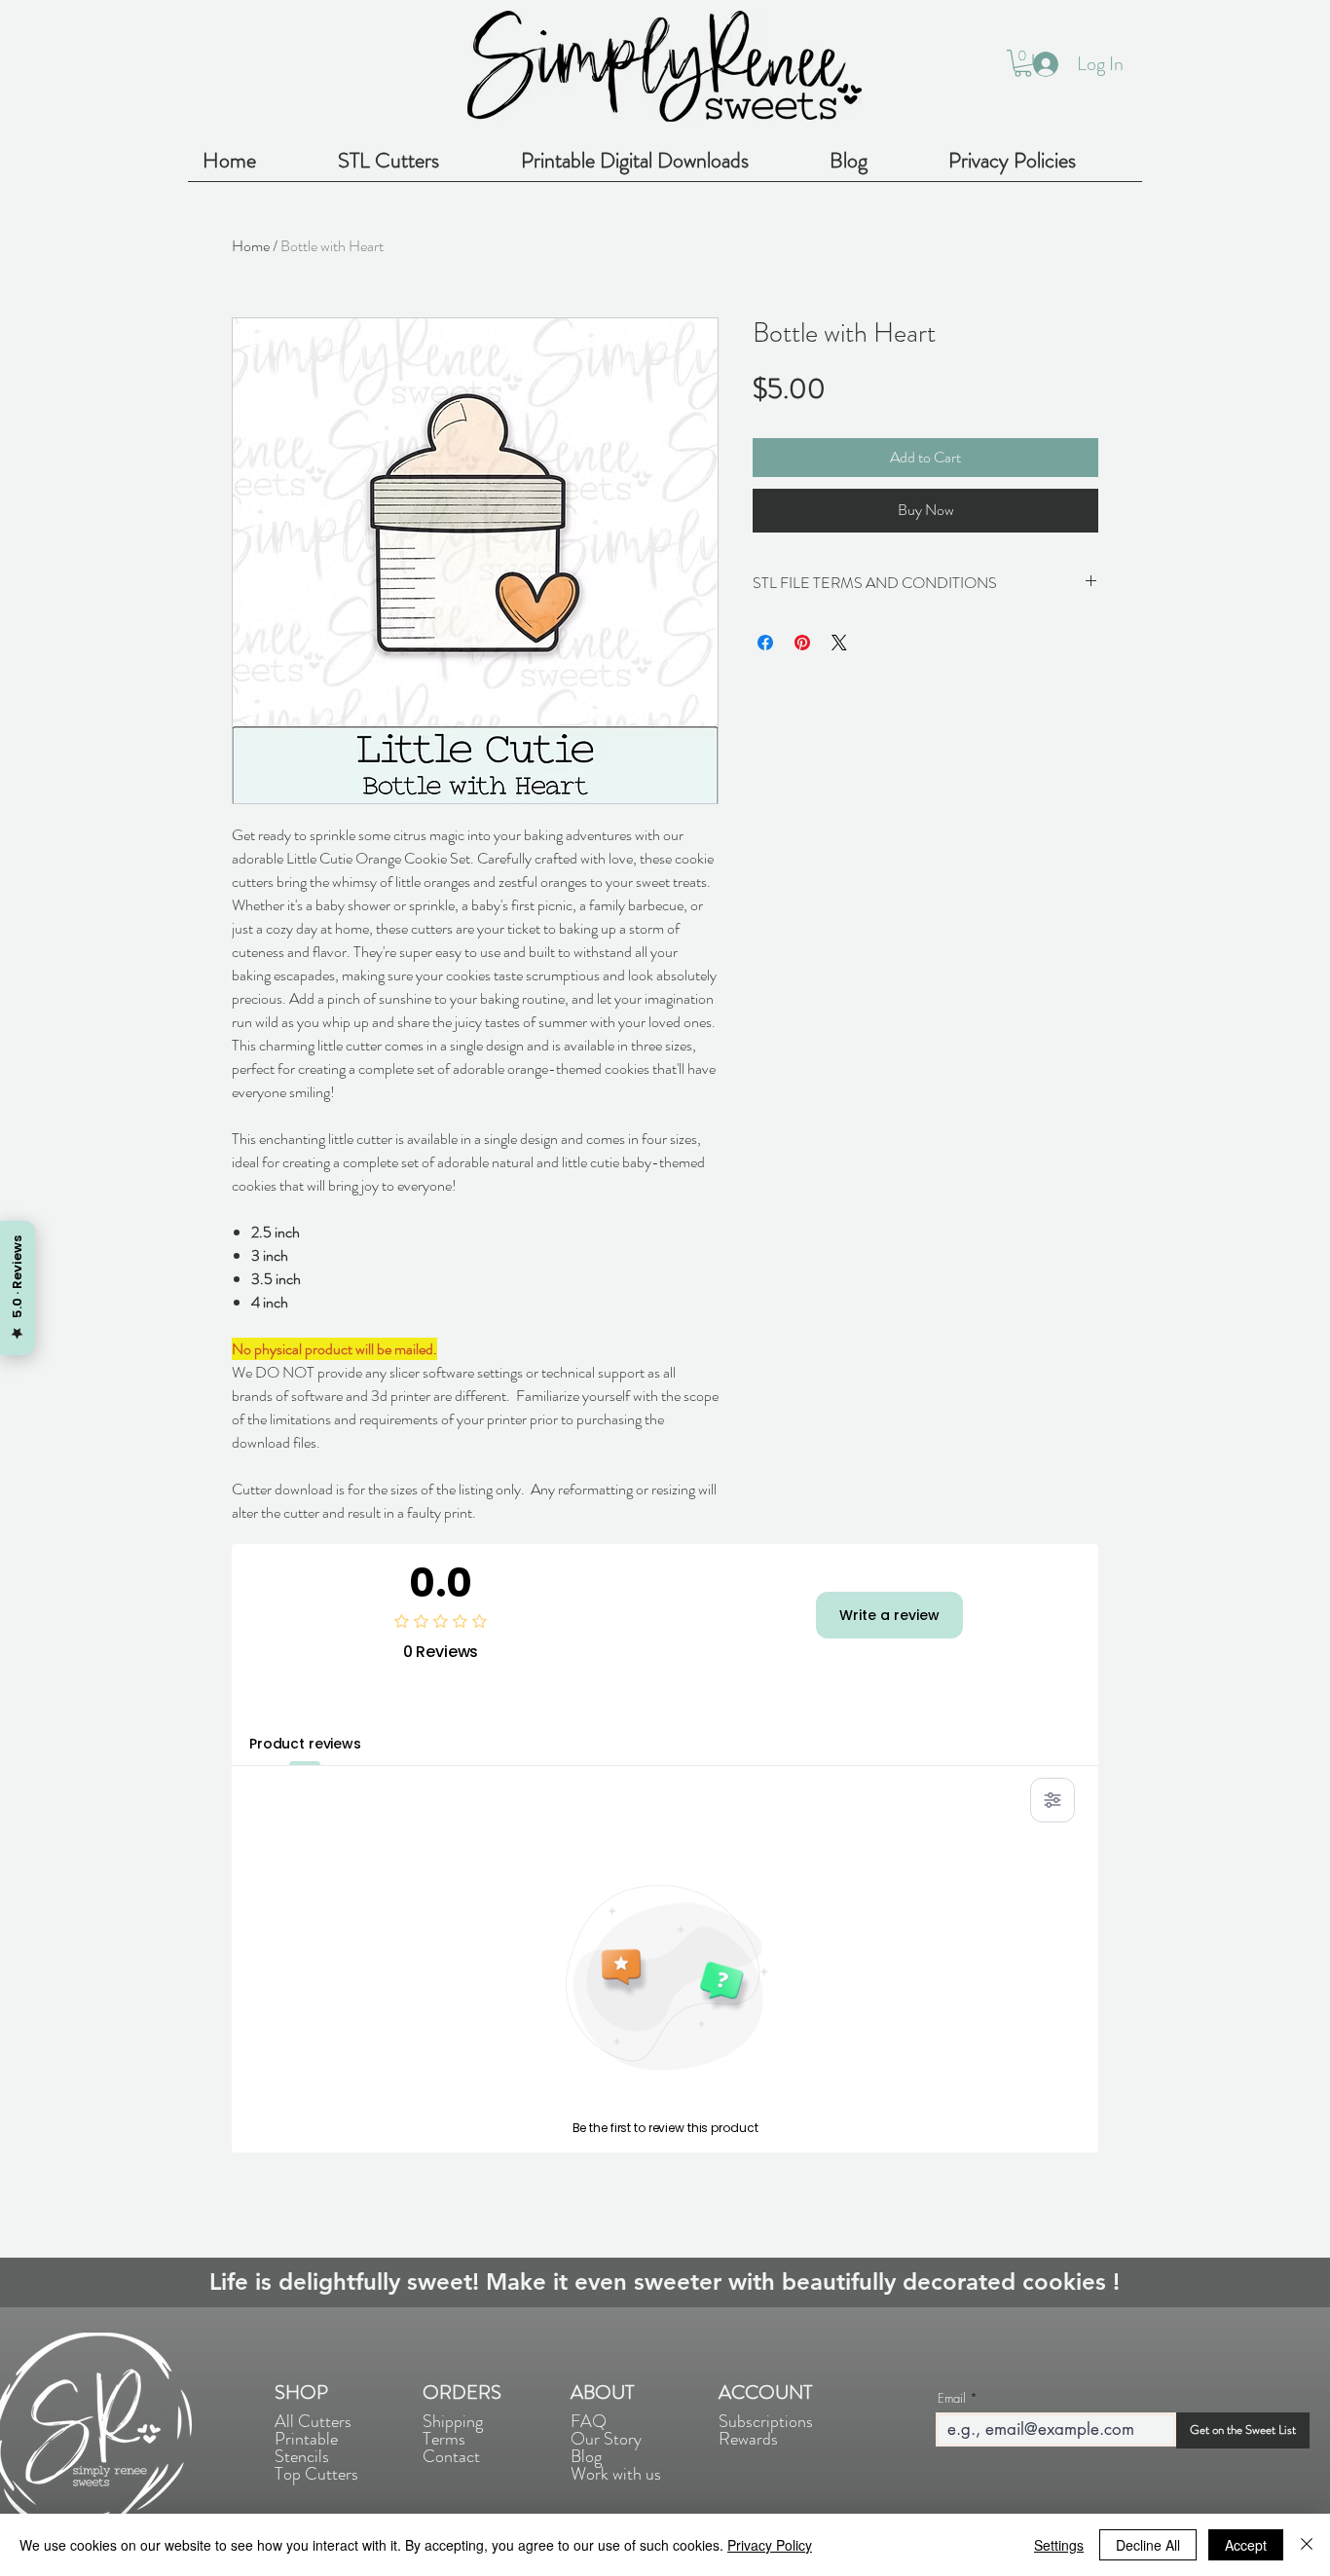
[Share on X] (839, 643)
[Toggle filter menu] (1053, 1800)
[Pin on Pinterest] (802, 643)
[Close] (1307, 2545)
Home (251, 246)
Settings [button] (1059, 2545)
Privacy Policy (770, 2545)
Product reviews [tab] (305, 1744)
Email (952, 2398)
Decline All (1148, 2545)
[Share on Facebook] (765, 643)
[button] (1023, 63)
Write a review (889, 1615)
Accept (1246, 2545)
